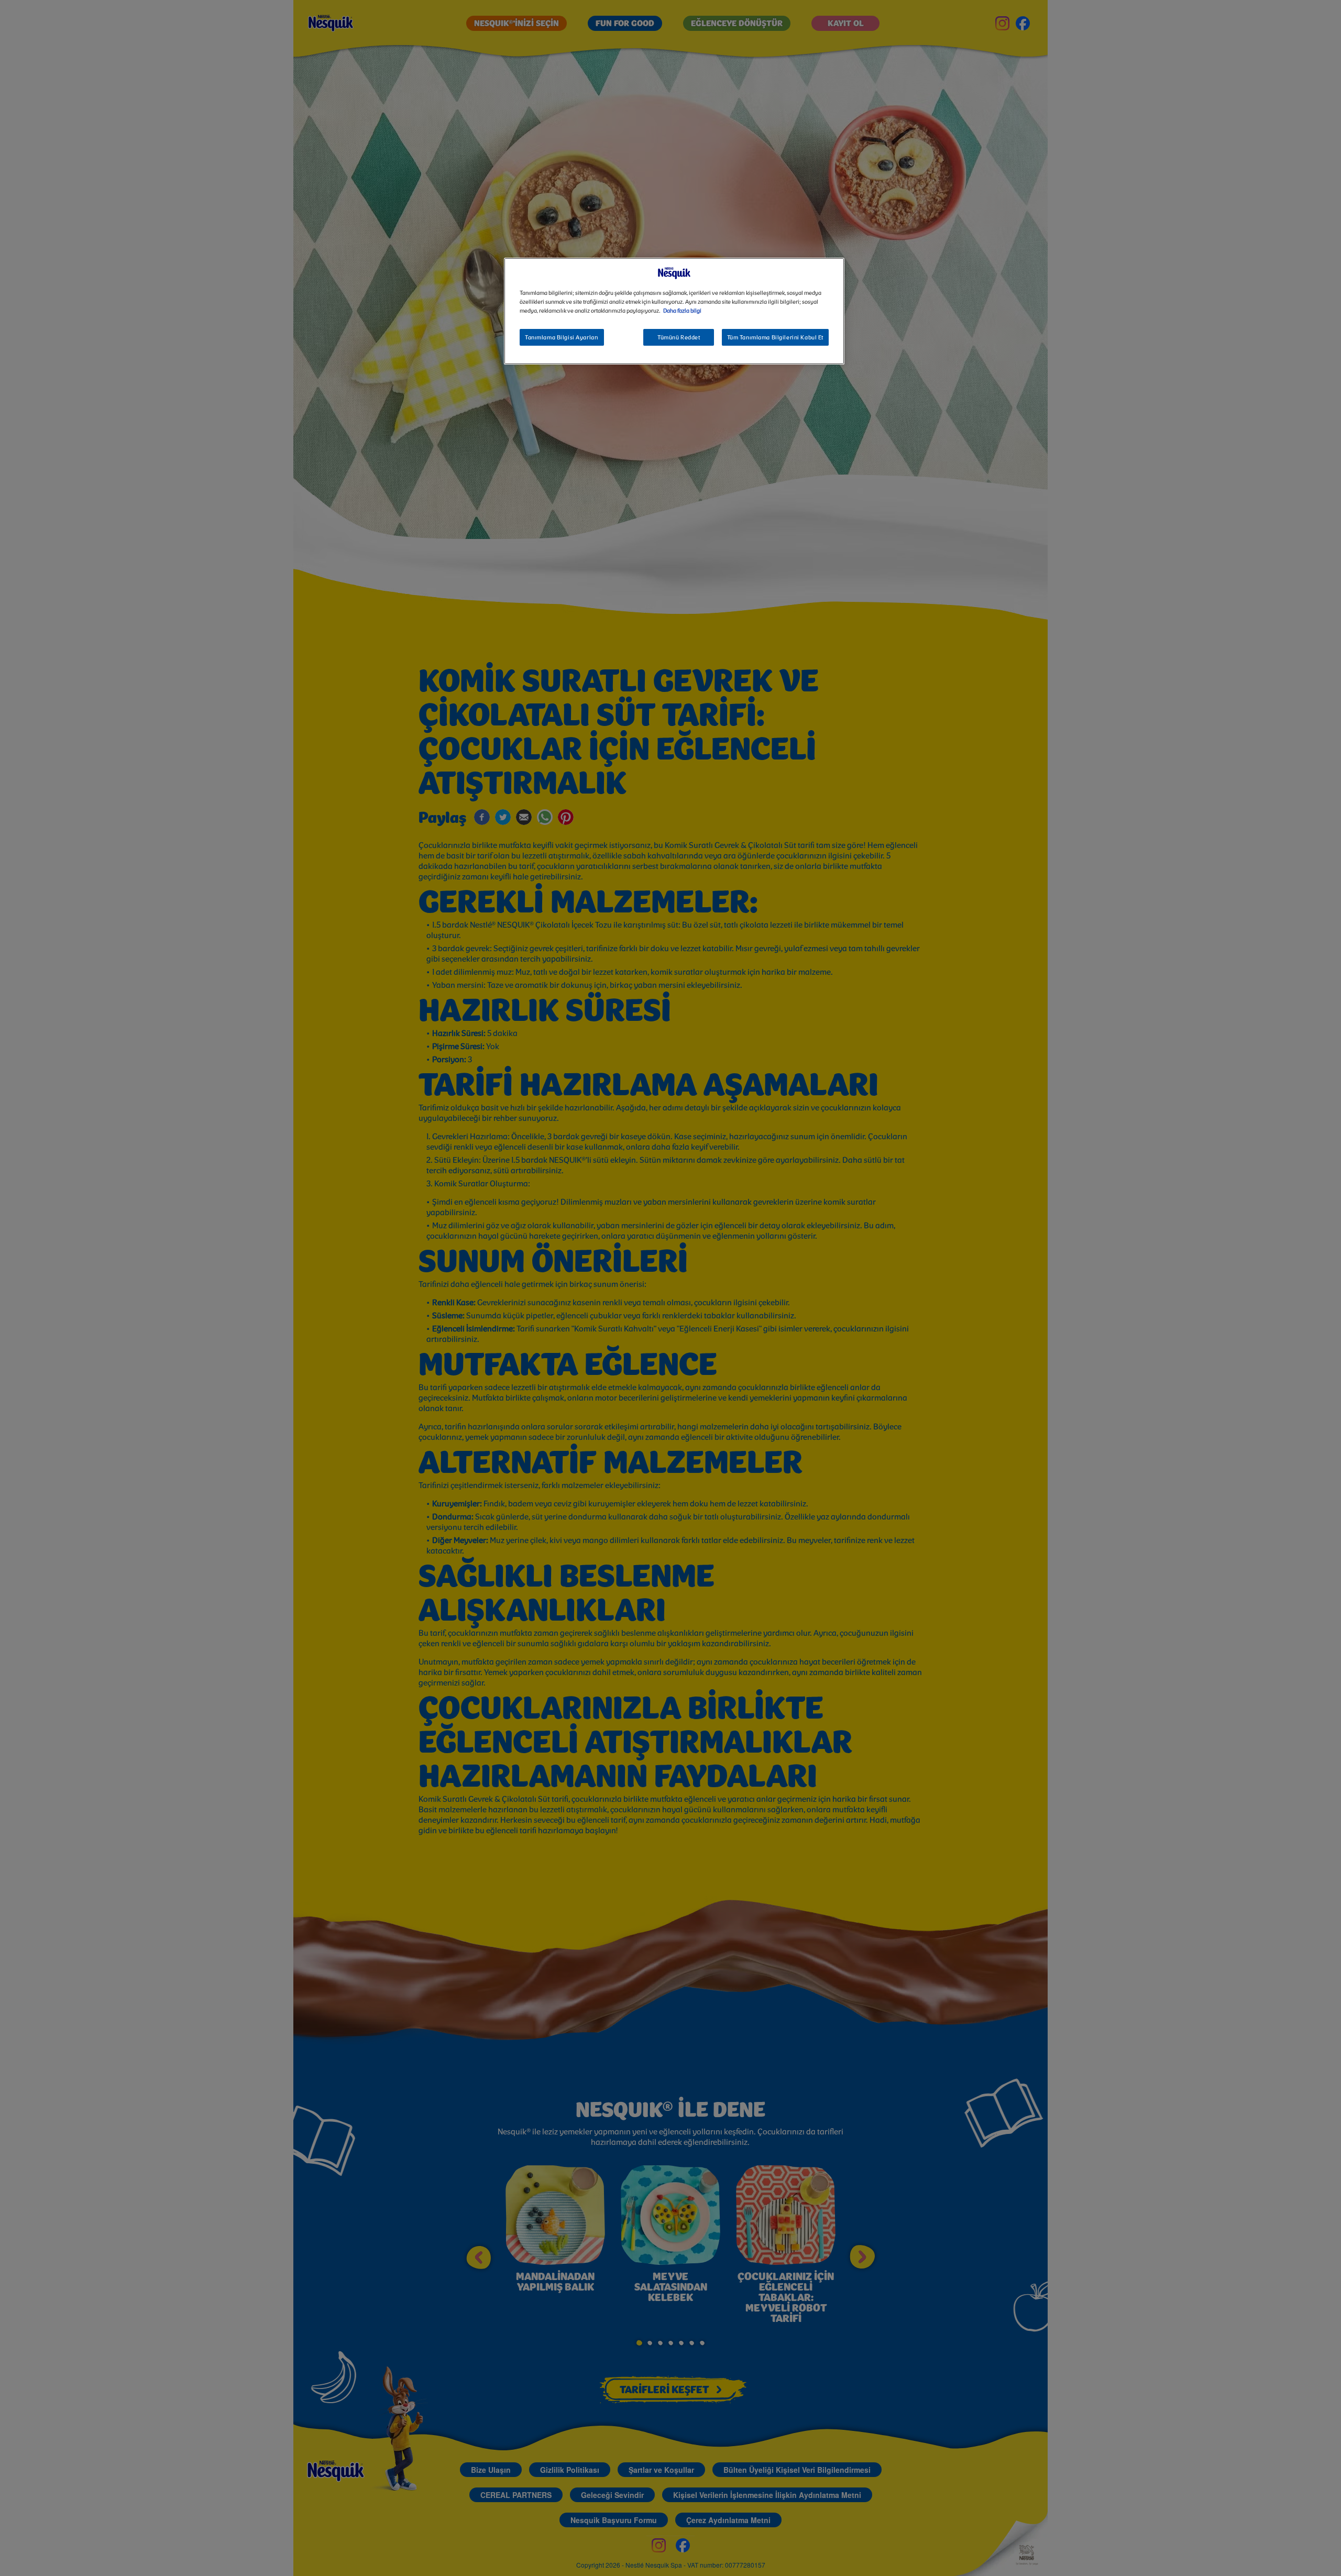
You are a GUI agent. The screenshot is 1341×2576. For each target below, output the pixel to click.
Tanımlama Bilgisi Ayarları (562, 338)
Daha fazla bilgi (682, 311)
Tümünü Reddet (679, 338)
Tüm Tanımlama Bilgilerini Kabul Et (775, 338)
